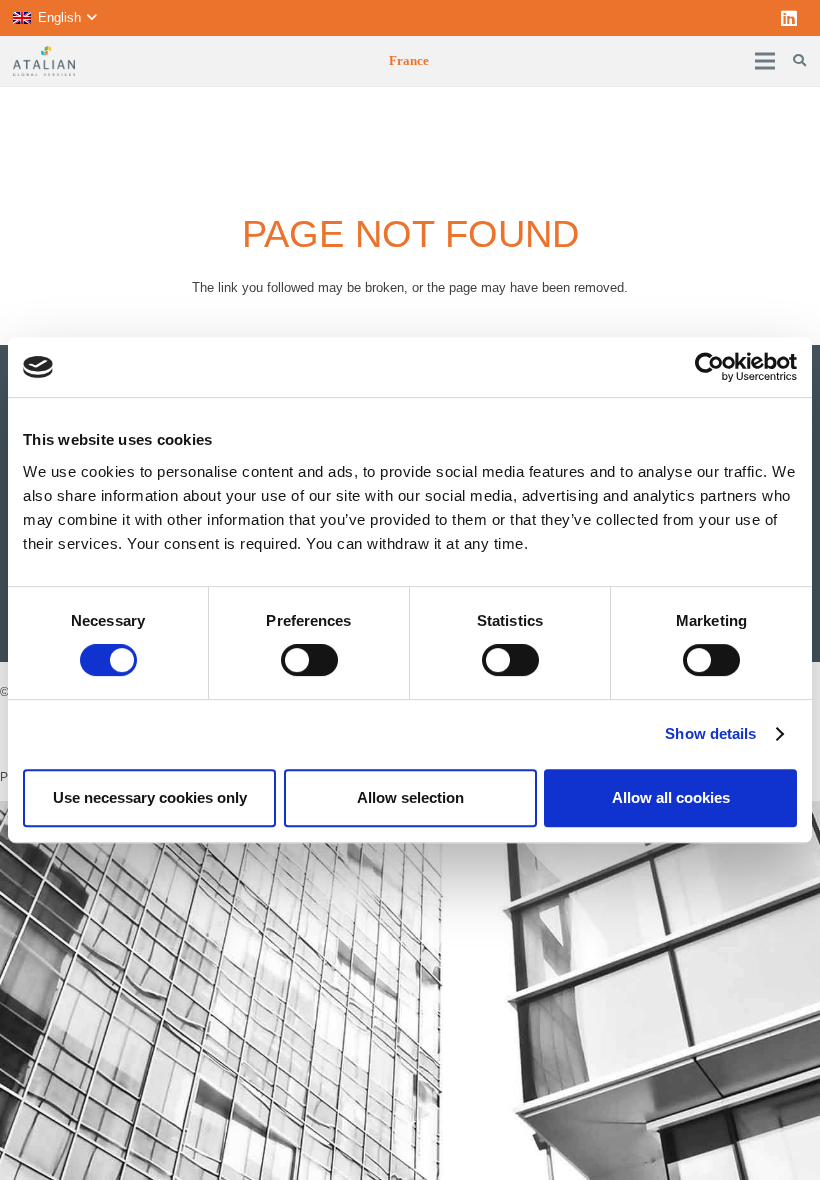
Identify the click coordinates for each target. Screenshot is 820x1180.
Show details (710, 733)
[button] (54, 18)
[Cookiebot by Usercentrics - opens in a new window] (709, 367)
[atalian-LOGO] (44, 61)
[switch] (309, 660)
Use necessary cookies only (150, 797)
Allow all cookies (671, 797)
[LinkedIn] (789, 18)
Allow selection (410, 797)
